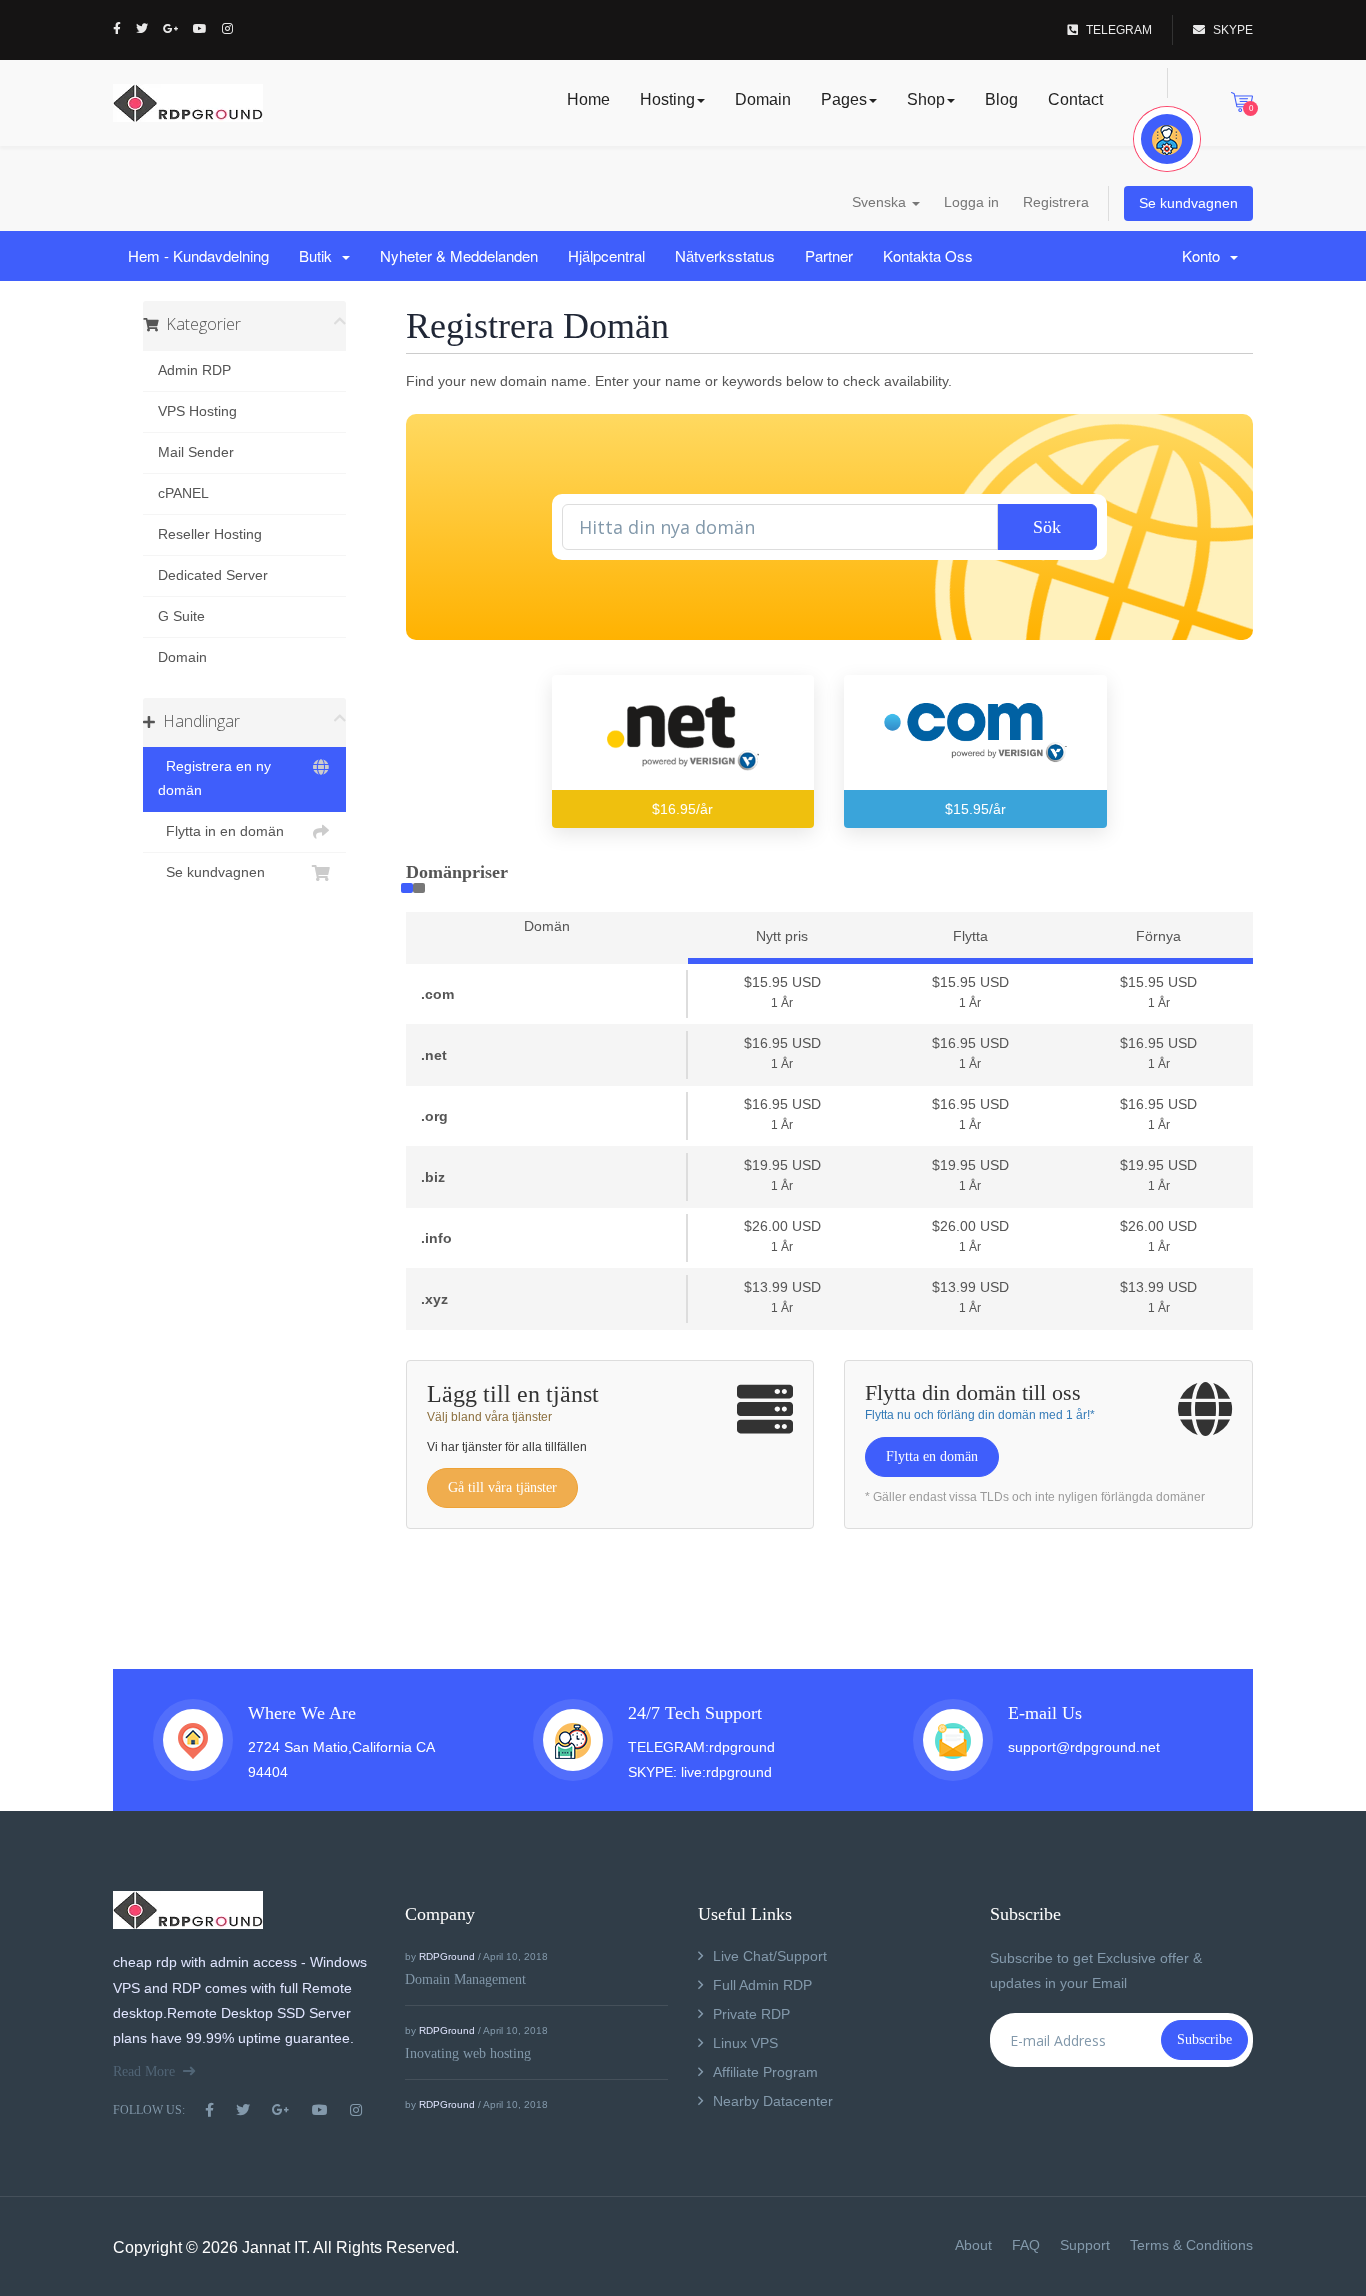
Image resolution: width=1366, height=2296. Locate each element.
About (973, 2245)
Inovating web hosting (468, 2053)
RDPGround (447, 1956)
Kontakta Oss (928, 255)
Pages (844, 99)
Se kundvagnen (1188, 203)
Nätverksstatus (725, 255)
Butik (319, 255)
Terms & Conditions (1191, 2245)
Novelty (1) (419, 888)
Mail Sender (196, 452)
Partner (829, 255)
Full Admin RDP (762, 1985)
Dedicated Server (213, 575)
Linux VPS (745, 2043)
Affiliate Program (765, 2072)
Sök (1047, 527)
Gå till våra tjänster (502, 1487)
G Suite (181, 616)
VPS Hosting (197, 411)
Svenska (881, 202)
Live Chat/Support (770, 1956)
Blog (1001, 99)
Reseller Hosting (210, 534)
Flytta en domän (932, 1456)
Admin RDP (194, 370)
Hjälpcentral (606, 255)
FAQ (1026, 2245)
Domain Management (465, 1979)
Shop (926, 99)
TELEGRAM (1119, 30)
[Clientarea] (1167, 139)
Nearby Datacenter (773, 2101)
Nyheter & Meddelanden (459, 255)
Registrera (1056, 202)
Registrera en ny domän (214, 778)
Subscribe (1204, 2039)
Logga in (971, 202)
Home (588, 99)
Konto (1205, 255)
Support (1085, 2245)
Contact (1075, 99)
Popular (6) (407, 888)
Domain (763, 99)
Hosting (667, 99)
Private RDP (751, 2014)
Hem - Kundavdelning (198, 255)
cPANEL (183, 493)
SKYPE (1233, 30)
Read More (144, 2071)
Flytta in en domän (221, 831)
